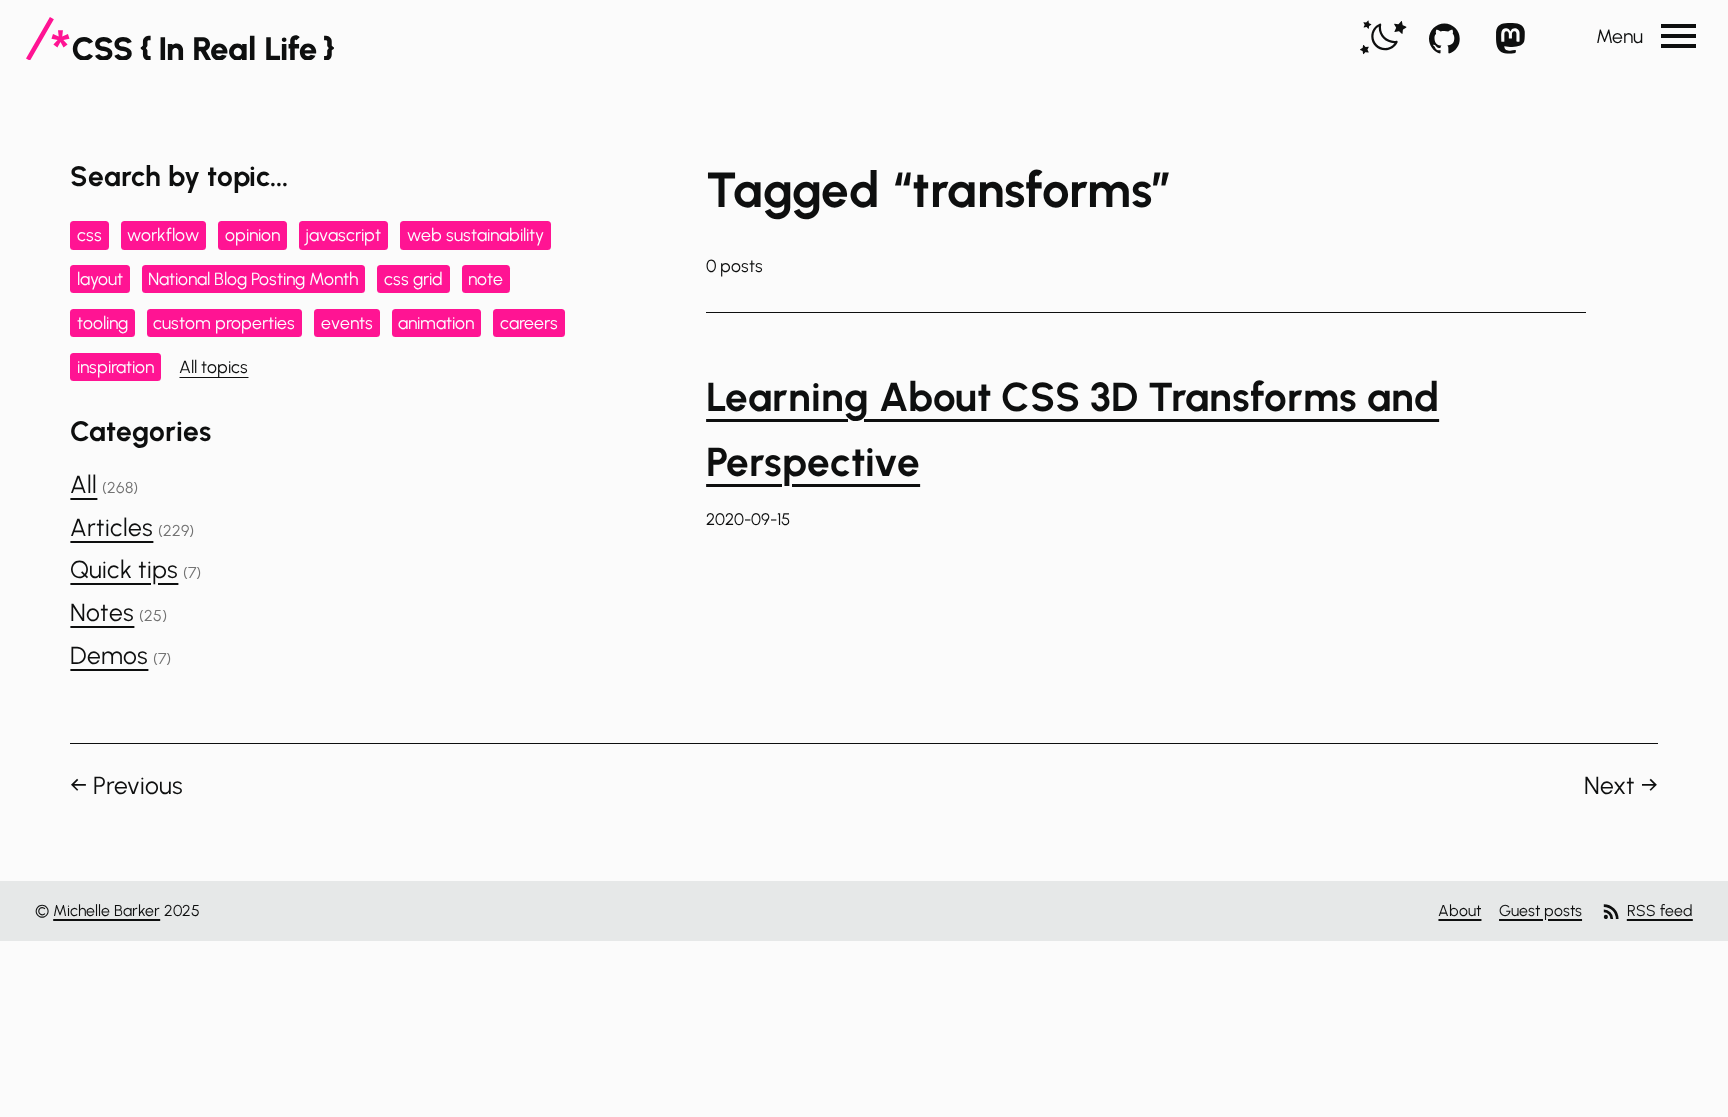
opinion (252, 234)
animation (436, 322)
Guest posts (1540, 910)
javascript (343, 234)
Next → (1621, 785)
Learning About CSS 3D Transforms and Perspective (1072, 429)
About (1459, 910)
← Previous (126, 785)
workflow (163, 234)
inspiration (115, 366)
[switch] (1383, 38)
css (89, 234)
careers (529, 322)
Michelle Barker (106, 910)
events (347, 322)
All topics (213, 366)
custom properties (224, 322)
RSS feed (1660, 910)
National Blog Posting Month (253, 278)
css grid (413, 278)
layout (100, 278)
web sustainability (475, 234)
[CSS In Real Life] (180, 39)
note (485, 278)
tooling (102, 322)
